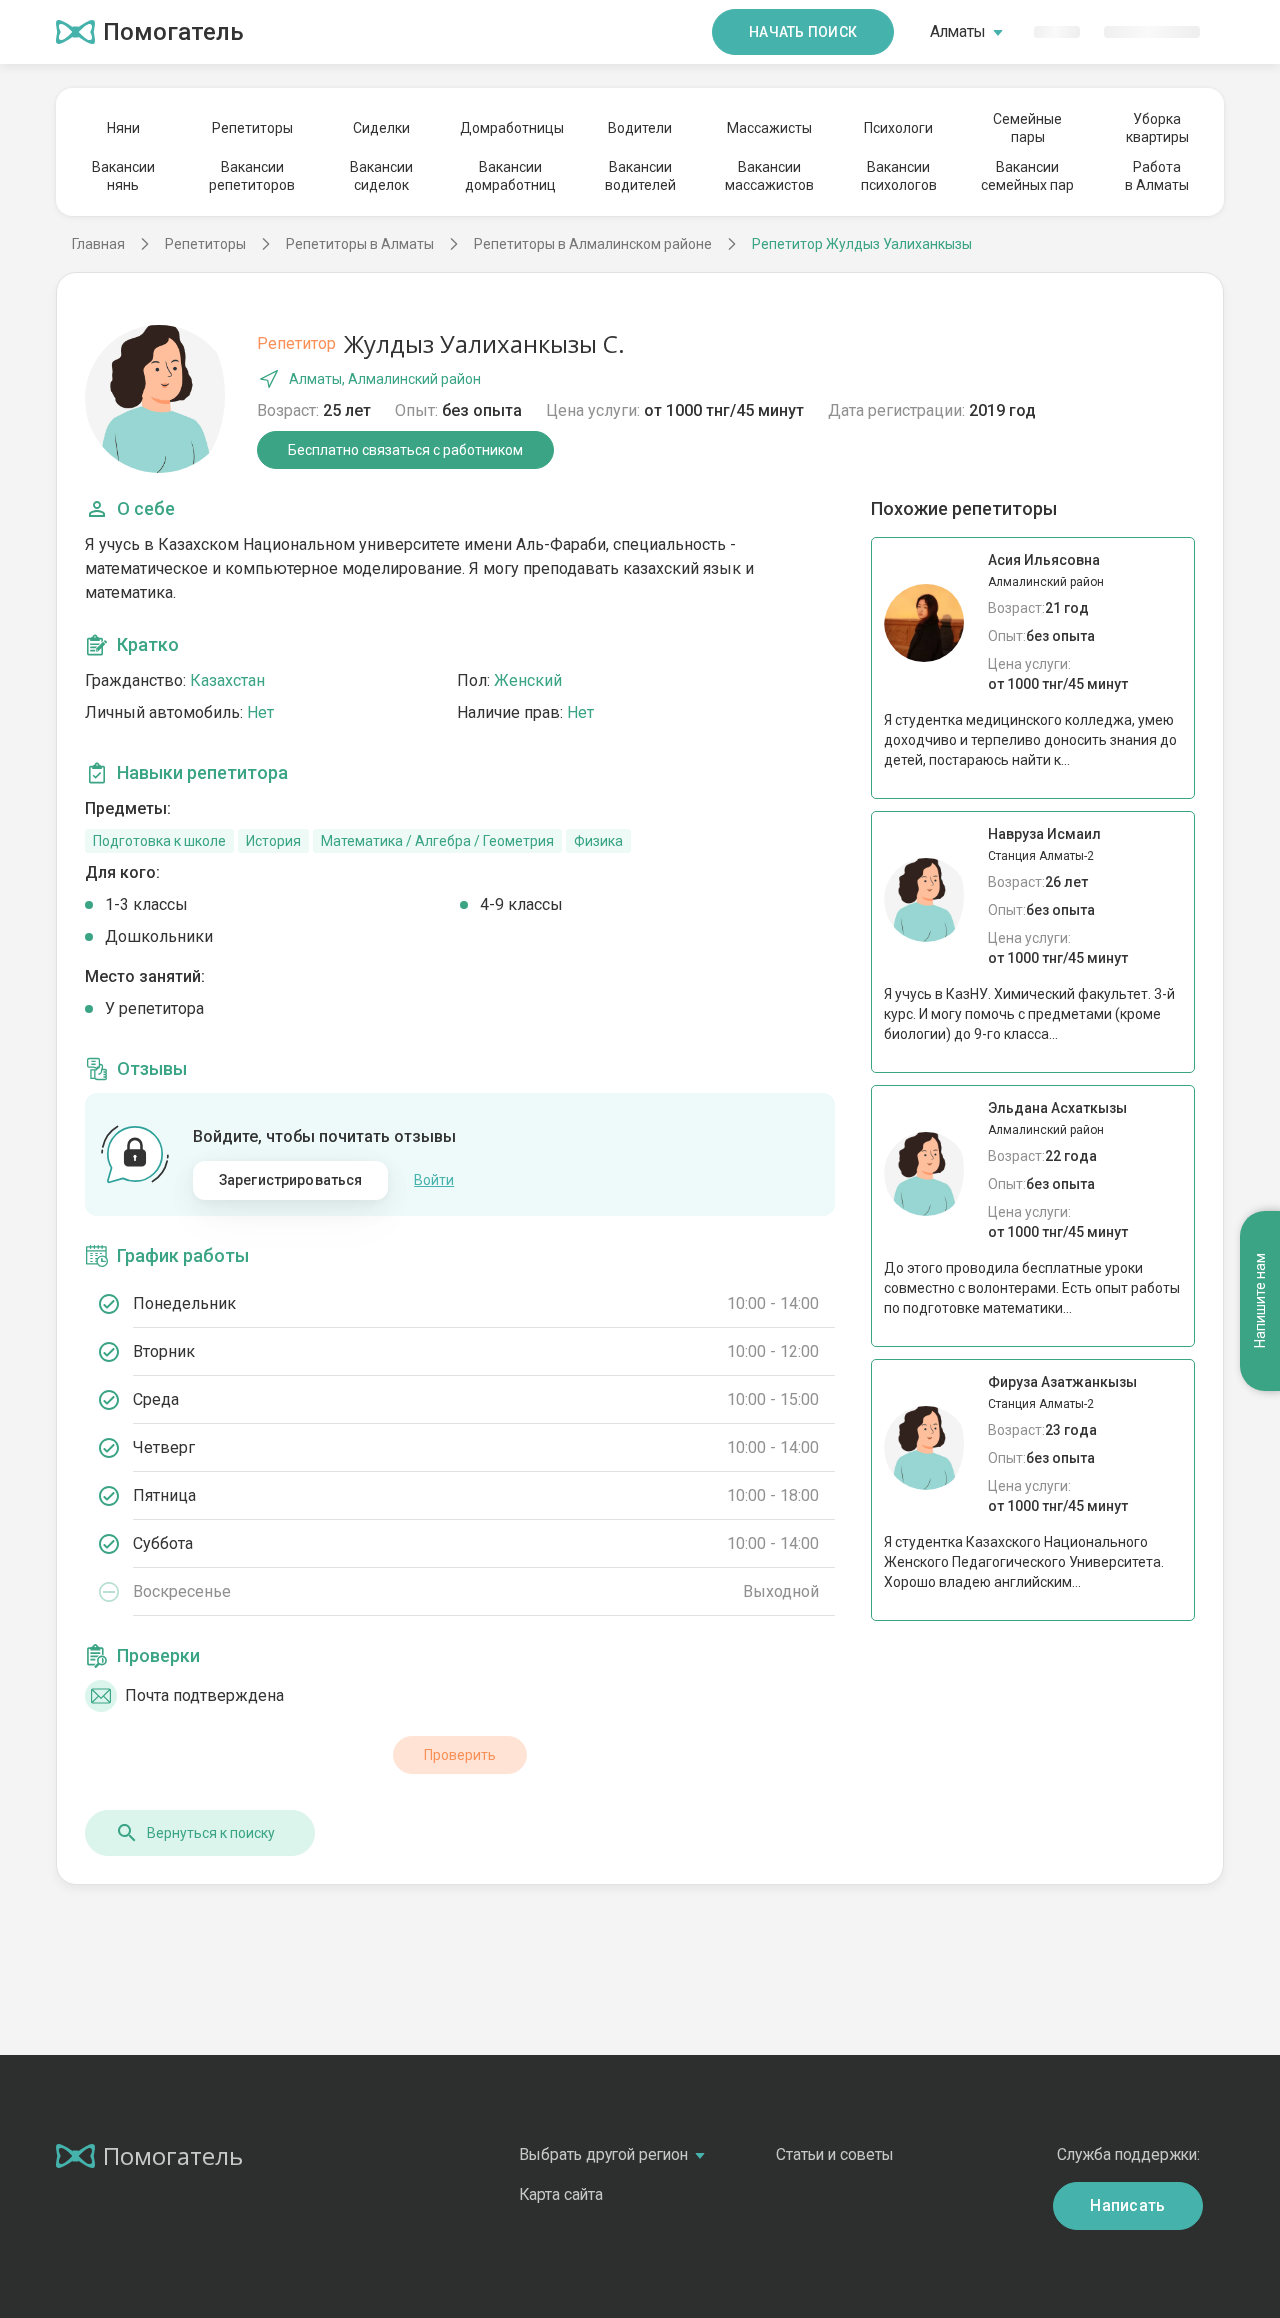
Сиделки (381, 128)
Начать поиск (803, 32)
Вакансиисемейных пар (1027, 176)
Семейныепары (1027, 128)
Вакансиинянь (123, 176)
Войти (434, 1180)
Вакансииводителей (640, 176)
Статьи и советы (835, 2154)
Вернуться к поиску (211, 1833)
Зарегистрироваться (291, 1180)
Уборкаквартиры (1157, 128)
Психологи (898, 128)
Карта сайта (561, 2194)
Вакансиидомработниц (510, 176)
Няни (123, 128)
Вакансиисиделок (381, 176)
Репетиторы (252, 128)
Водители (640, 128)
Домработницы (511, 128)
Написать (1128, 2205)
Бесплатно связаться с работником (405, 450)
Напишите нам (1260, 1300)
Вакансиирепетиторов (252, 176)
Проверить (460, 1755)
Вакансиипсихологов (899, 176)
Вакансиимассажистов (769, 176)
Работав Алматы (1157, 176)
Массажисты (769, 128)
